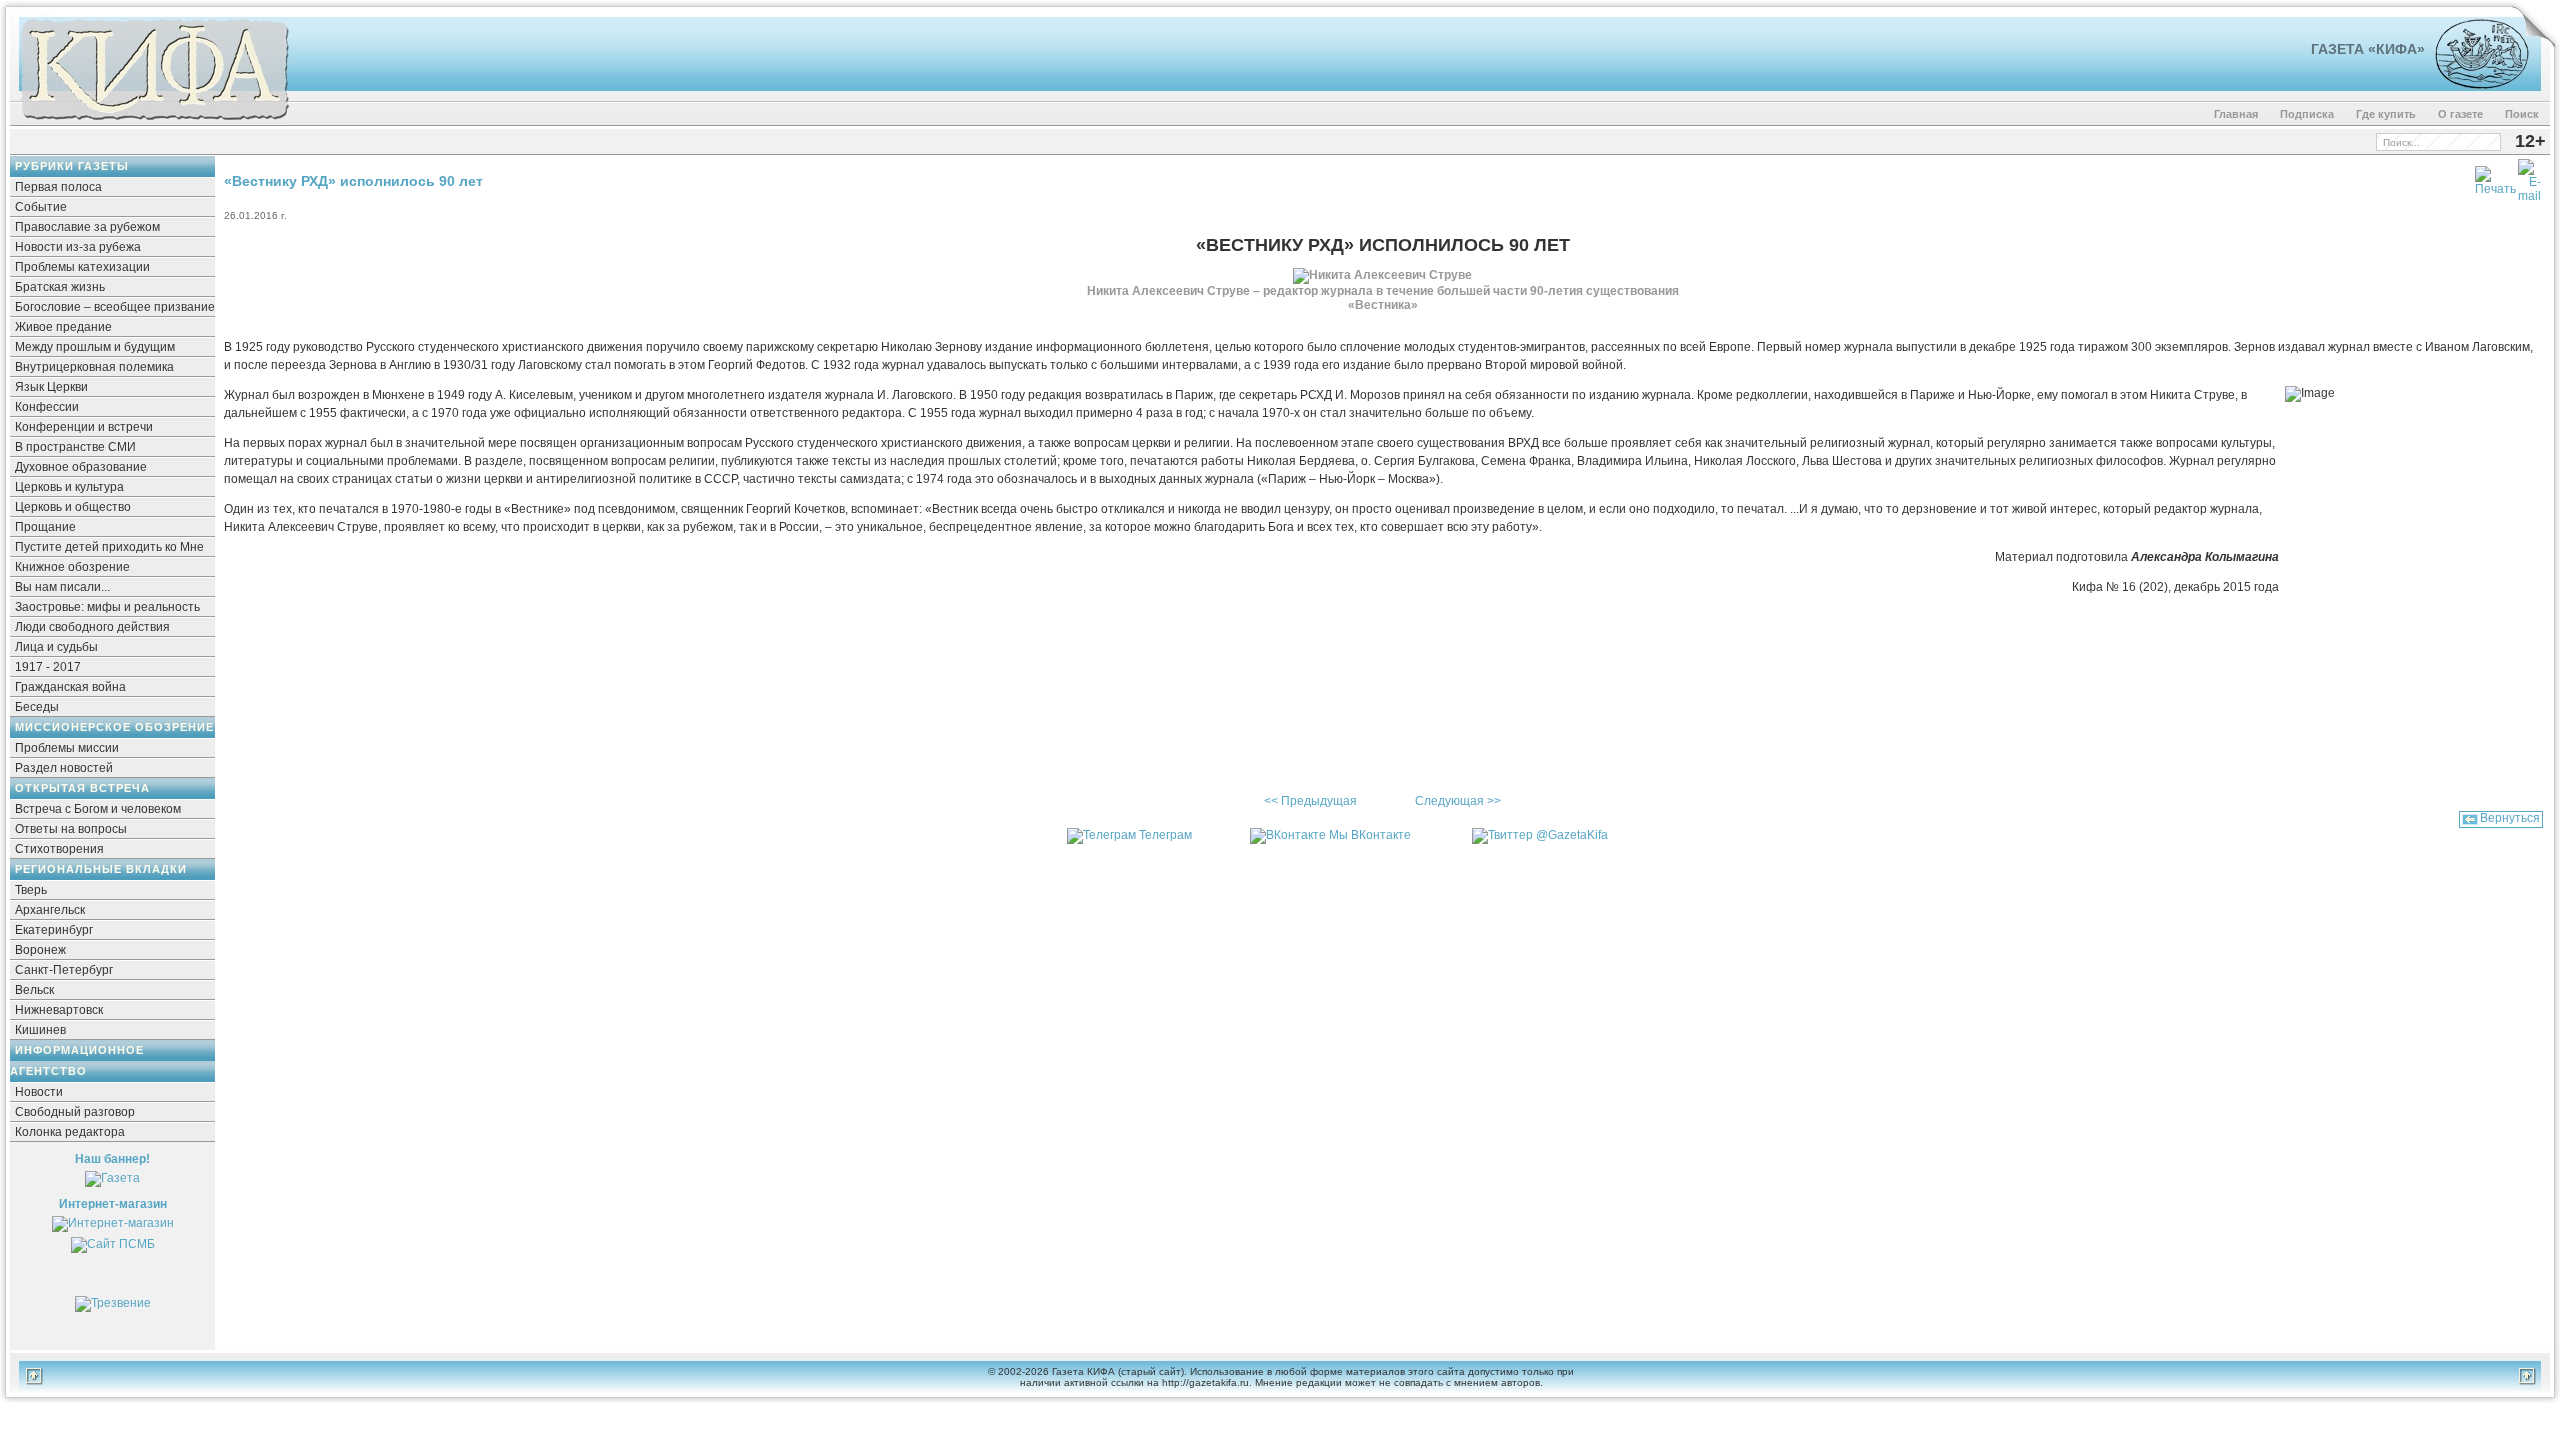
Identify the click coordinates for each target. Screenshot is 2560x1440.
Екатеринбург (54, 930)
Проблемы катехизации (82, 267)
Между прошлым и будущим (95, 347)
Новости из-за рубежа (78, 247)
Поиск (2522, 114)
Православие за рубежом (87, 227)
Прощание (45, 527)
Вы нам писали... (62, 587)
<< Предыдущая (1310, 801)
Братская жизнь (60, 287)
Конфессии (47, 407)
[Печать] (2495, 177)
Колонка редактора (70, 1132)
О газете (2460, 114)
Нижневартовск (59, 1010)
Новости (39, 1092)
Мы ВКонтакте (1370, 835)
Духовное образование (81, 467)
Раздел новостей (64, 768)
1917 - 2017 (48, 667)
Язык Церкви (51, 387)
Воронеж (40, 950)
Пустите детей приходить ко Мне (109, 547)
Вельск (34, 990)
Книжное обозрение (72, 567)
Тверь (31, 890)
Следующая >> (1458, 801)
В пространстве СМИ (75, 447)
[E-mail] (2529, 177)
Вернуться (2510, 818)
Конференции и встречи (84, 427)
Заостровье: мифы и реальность (107, 607)
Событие (41, 207)
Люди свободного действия (92, 627)
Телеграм (1165, 835)
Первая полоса (58, 187)
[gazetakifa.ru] (154, 122)
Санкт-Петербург (64, 970)
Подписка (2307, 114)
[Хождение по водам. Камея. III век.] (2473, 85)
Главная (2236, 114)
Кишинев (40, 1030)
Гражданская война (70, 687)
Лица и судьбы (56, 647)
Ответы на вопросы (71, 829)
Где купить (2386, 114)
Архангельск (50, 910)
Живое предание (63, 327)
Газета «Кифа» (2368, 49)
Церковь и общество (73, 507)
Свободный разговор (75, 1112)
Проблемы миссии (67, 748)
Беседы (37, 707)
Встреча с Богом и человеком (98, 809)
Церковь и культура (69, 487)
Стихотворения (59, 849)
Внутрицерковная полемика (94, 367)
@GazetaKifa (1572, 835)
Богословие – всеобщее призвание (115, 307)
